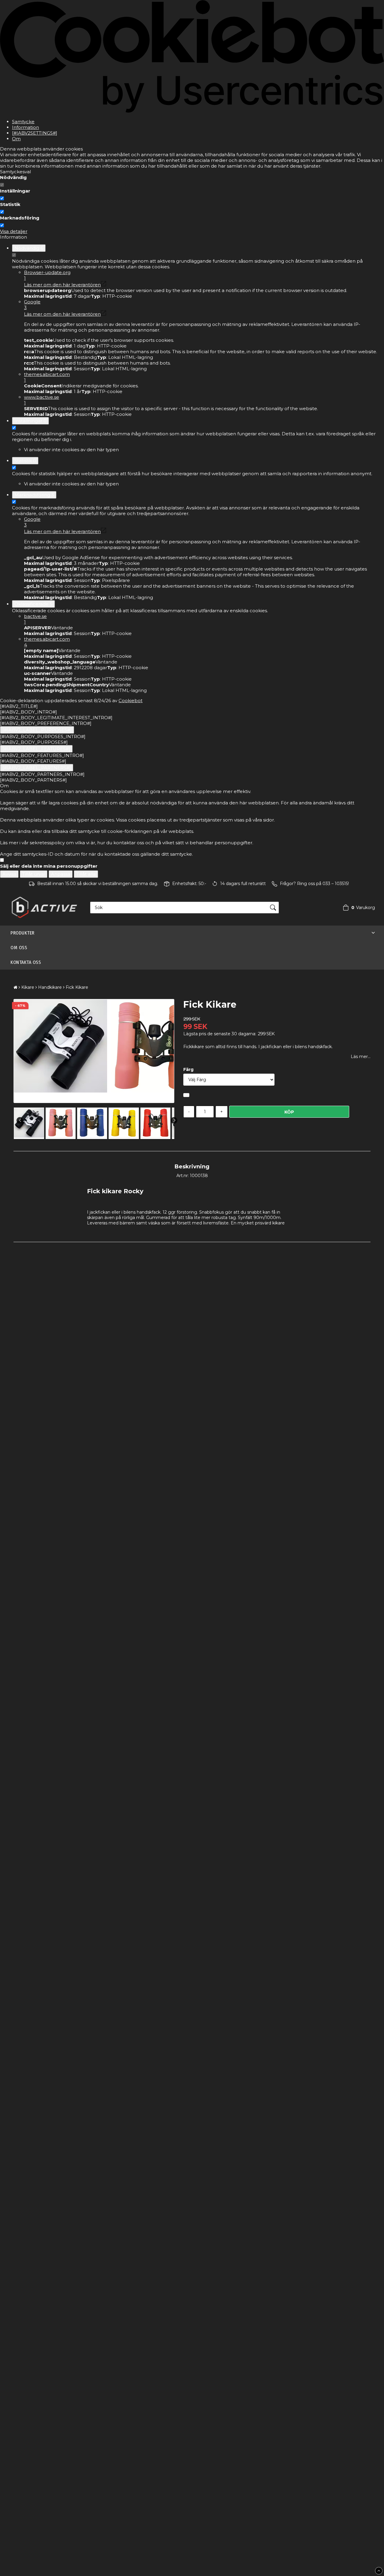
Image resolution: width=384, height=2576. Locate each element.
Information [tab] (25, 127)
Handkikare (50, 987)
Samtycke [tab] (23, 122)
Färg (188, 1069)
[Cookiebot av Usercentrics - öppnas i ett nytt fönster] (192, 111)
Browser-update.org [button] (47, 275)
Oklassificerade (33, 604)
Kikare (28, 987)
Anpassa (61, 874)
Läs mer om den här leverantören (62, 285)
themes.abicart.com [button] (47, 377)
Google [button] (32, 305)
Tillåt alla (86, 874)
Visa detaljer (14, 231)
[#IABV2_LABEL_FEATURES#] (36, 749)
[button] (357, 908)
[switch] (2, 198)
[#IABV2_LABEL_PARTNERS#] (37, 768)
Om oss (19, 948)
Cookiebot (130, 701)
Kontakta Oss (26, 962)
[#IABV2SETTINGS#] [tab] (35, 133)
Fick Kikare (77, 987)
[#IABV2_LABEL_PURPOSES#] (37, 730)
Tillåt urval (34, 874)
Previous (20, 1120)
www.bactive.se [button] (42, 400)
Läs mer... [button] (361, 1057)
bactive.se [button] (35, 619)
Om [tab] (16, 139)
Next (174, 1120)
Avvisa (9, 874)
